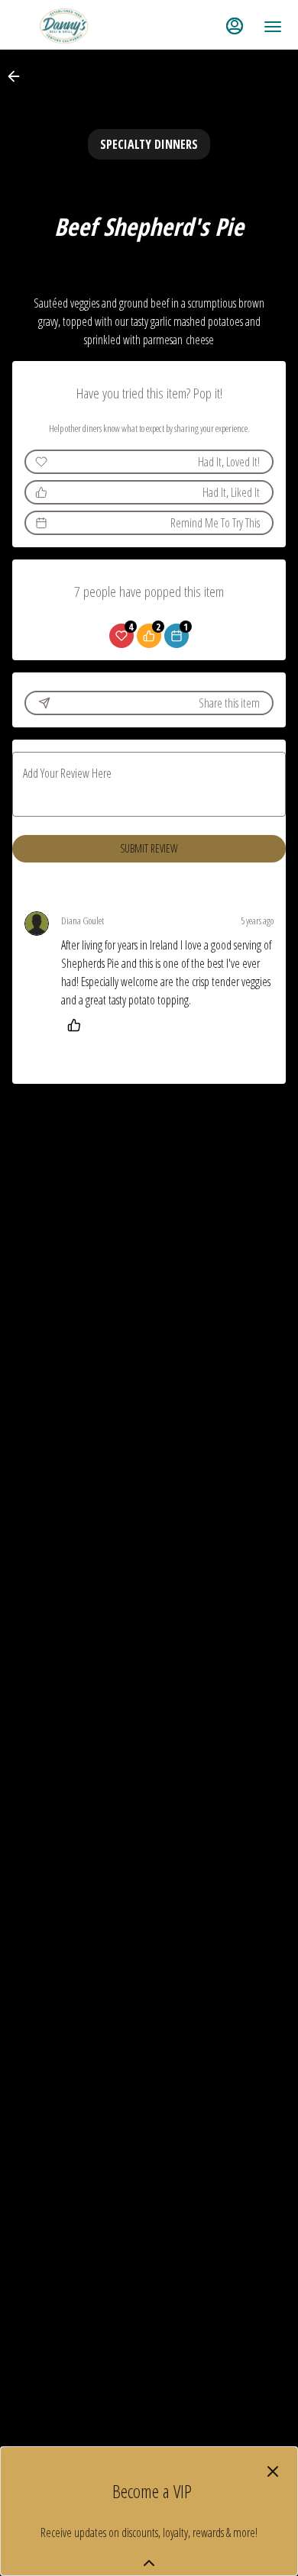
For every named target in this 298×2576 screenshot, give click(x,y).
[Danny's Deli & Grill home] (85, 27)
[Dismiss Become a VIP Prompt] (273, 2471)
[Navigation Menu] (273, 27)
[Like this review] (78, 1025)
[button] (18, 76)
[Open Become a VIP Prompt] (149, 2563)
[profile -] (235, 26)
